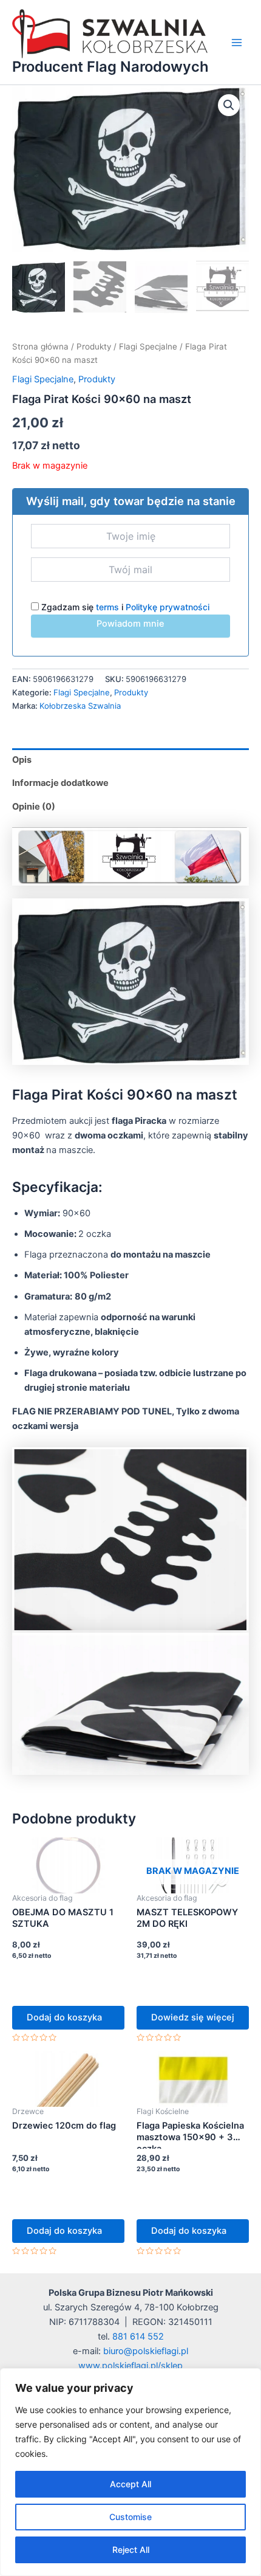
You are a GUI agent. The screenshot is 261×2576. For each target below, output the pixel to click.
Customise (130, 2517)
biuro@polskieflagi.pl (146, 2351)
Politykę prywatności (168, 607)
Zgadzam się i (124, 607)
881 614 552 (138, 2337)
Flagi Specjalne (148, 346)
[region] (130, 2472)
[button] (229, 105)
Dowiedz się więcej (193, 2017)
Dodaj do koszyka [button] (64, 2017)
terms (107, 607)
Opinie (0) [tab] (34, 807)
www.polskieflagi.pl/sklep (130, 2366)
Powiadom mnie (130, 624)
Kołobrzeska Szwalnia (80, 706)
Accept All (130, 2484)
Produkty (94, 346)
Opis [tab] (22, 760)
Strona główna (40, 346)
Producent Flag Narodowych (110, 67)
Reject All (131, 2550)
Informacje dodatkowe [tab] (60, 783)
